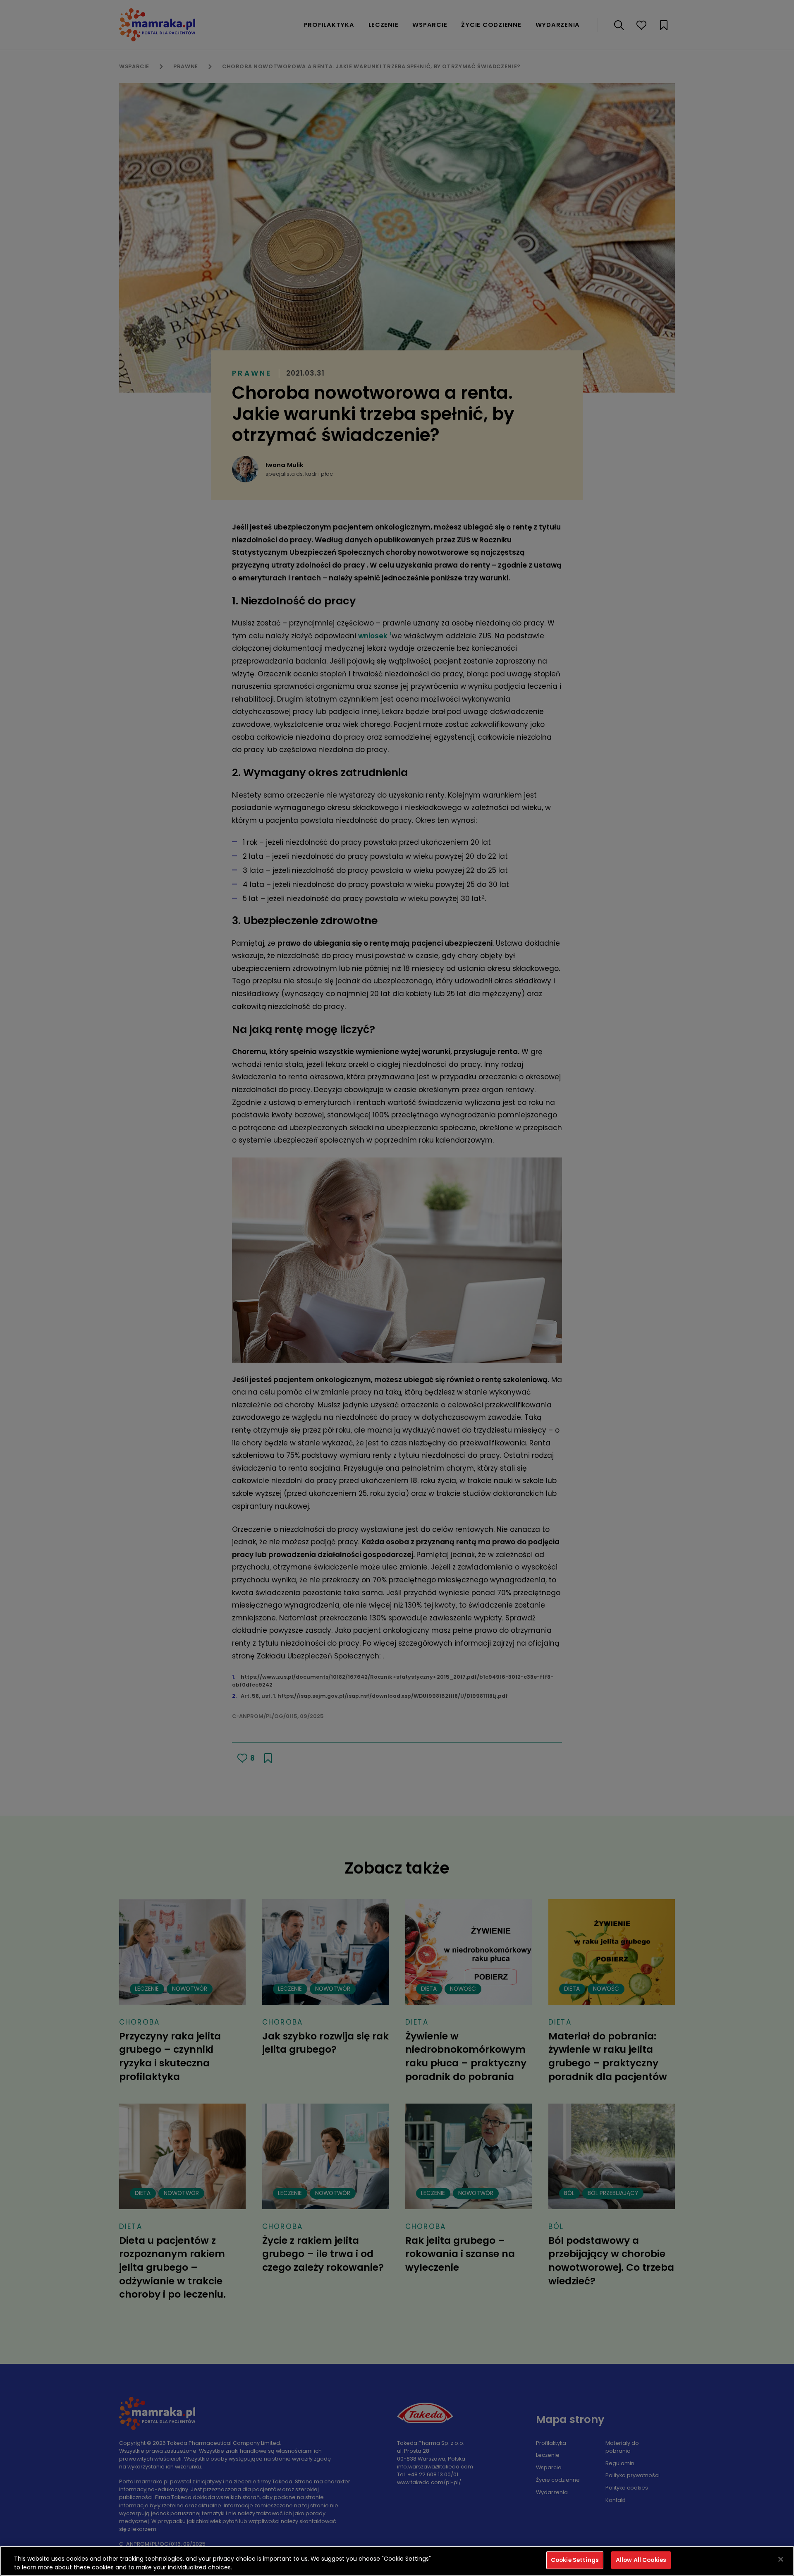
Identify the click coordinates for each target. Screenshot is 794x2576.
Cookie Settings (575, 2560)
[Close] (781, 2559)
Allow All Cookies (641, 2560)
